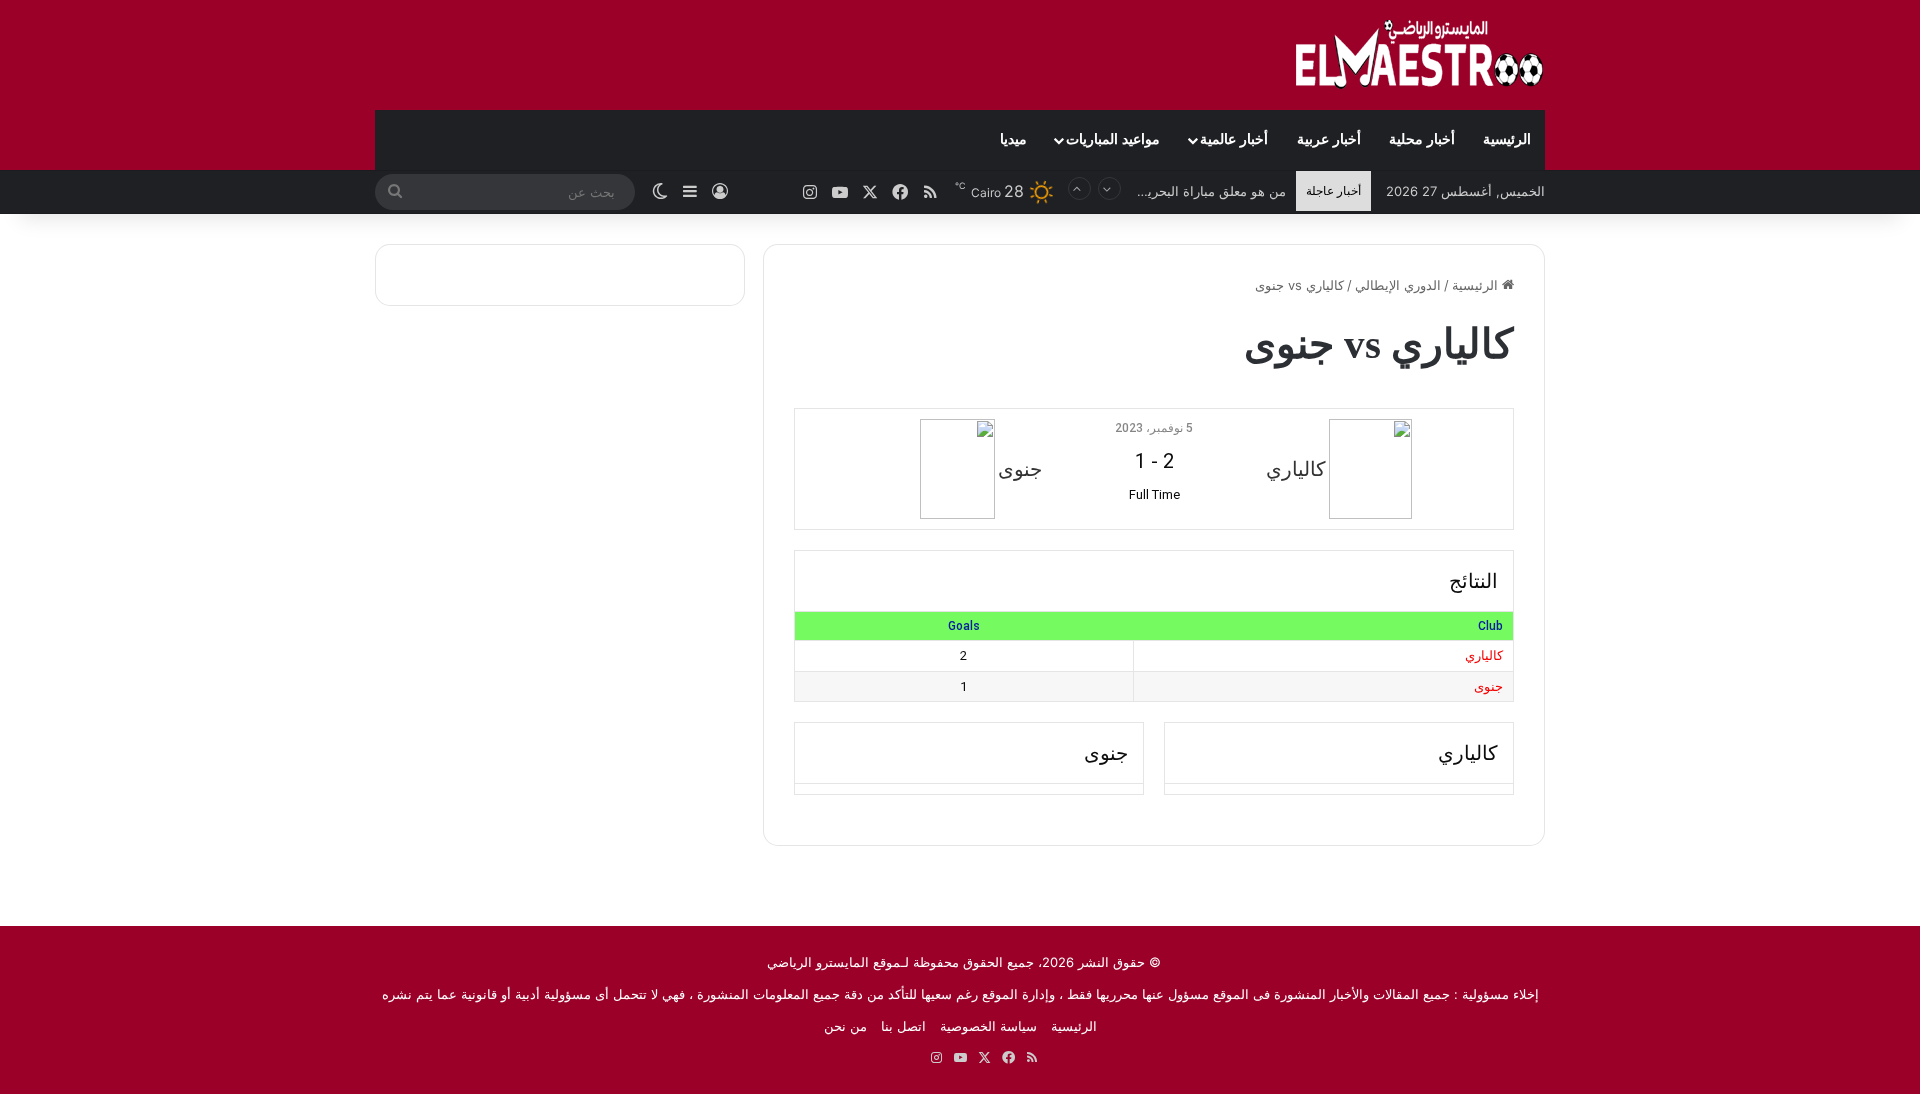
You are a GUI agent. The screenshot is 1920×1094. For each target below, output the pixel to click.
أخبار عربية (1329, 139)
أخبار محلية (1422, 139)
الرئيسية (1507, 139)
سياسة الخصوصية (988, 1026)
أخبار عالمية (1234, 139)
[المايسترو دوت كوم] (1420, 55)
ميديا (1013, 139)
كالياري (1484, 655)
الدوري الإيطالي (1398, 285)
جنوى (1488, 686)
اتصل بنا (903, 1026)
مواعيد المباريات (1113, 139)
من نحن (845, 1026)
